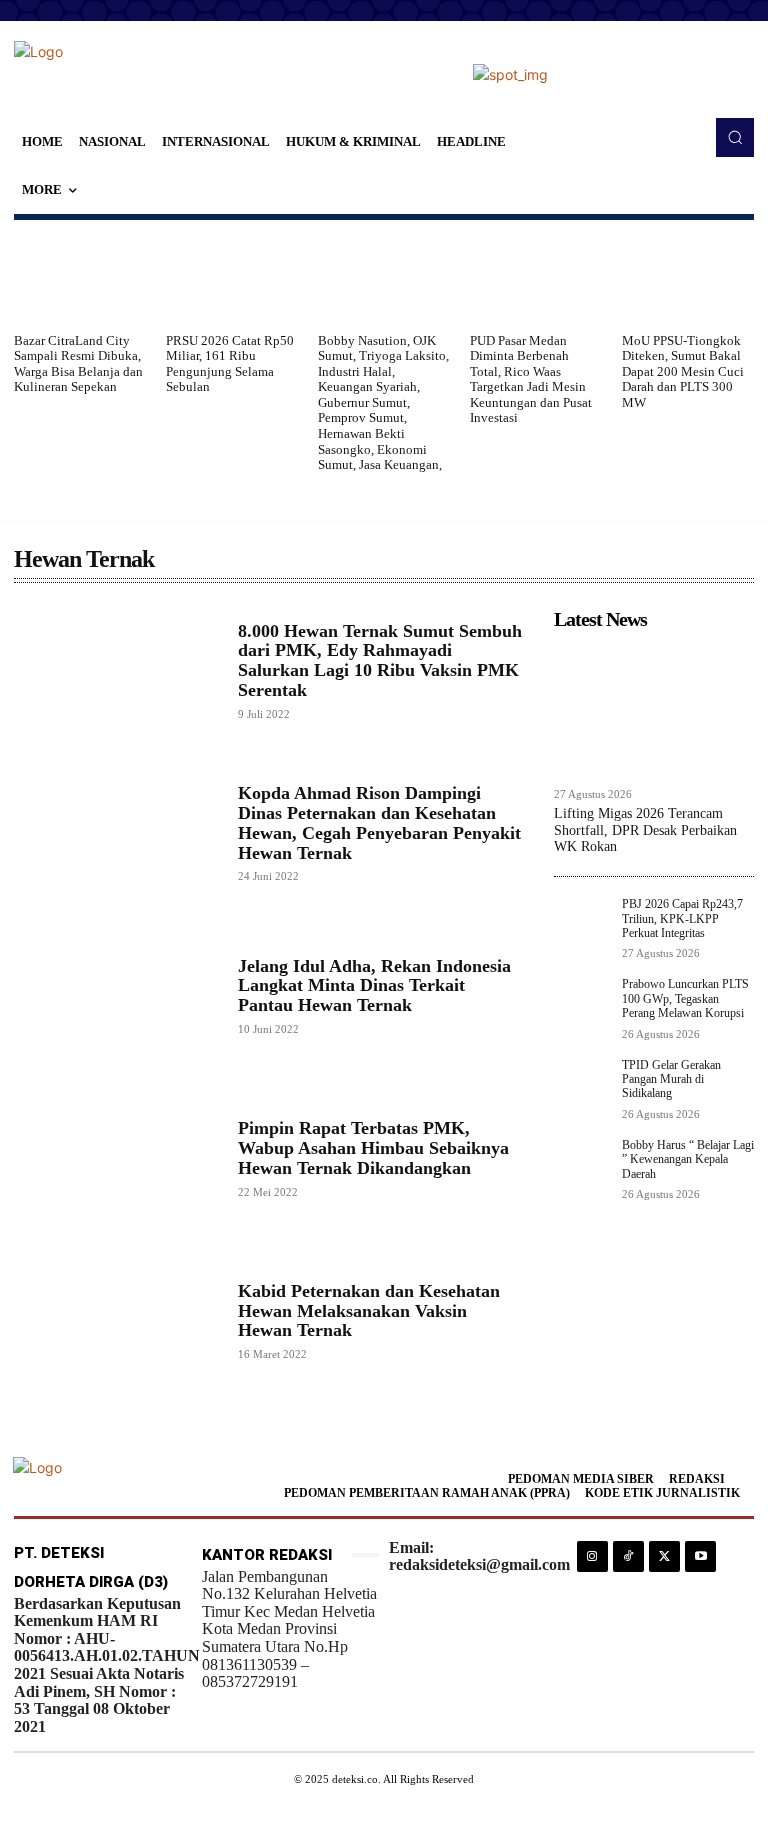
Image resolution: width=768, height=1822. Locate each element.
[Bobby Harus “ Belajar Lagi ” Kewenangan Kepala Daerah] (582, 1166)
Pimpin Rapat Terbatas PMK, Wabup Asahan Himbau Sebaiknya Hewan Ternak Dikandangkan (373, 1148)
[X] (664, 1556)
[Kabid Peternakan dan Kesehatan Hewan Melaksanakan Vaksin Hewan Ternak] (116, 1320)
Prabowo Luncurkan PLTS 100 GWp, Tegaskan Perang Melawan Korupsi (685, 998)
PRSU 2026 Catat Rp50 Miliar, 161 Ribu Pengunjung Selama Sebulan (230, 364)
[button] (735, 137)
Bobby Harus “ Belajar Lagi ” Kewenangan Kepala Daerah (688, 1159)
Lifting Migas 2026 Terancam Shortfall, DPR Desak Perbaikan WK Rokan (645, 830)
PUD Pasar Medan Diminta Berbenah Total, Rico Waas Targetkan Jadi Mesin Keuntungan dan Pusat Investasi (531, 379)
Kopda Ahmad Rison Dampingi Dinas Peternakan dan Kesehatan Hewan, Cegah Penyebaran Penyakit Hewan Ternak (379, 822)
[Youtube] (700, 1556)
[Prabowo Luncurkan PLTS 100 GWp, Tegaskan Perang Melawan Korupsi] (582, 1005)
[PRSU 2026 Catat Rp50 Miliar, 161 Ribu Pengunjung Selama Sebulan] (232, 276)
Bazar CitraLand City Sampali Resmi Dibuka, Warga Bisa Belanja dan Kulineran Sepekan (78, 364)
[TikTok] (628, 1556)
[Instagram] (592, 1556)
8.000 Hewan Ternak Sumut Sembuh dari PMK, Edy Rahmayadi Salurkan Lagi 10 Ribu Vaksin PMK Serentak (380, 660)
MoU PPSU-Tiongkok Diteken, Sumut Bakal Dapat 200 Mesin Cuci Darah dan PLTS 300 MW (683, 371)
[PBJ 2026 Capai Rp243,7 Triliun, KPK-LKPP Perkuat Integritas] (582, 925)
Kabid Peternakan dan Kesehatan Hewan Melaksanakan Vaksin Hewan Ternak (369, 1311)
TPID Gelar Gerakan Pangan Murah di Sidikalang (671, 1079)
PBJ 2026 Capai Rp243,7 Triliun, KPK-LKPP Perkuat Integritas (682, 918)
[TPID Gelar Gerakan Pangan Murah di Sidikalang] (582, 1086)
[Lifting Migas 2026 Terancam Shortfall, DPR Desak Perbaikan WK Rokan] (654, 708)
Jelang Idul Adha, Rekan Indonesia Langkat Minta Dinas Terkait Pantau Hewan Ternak (374, 986)
